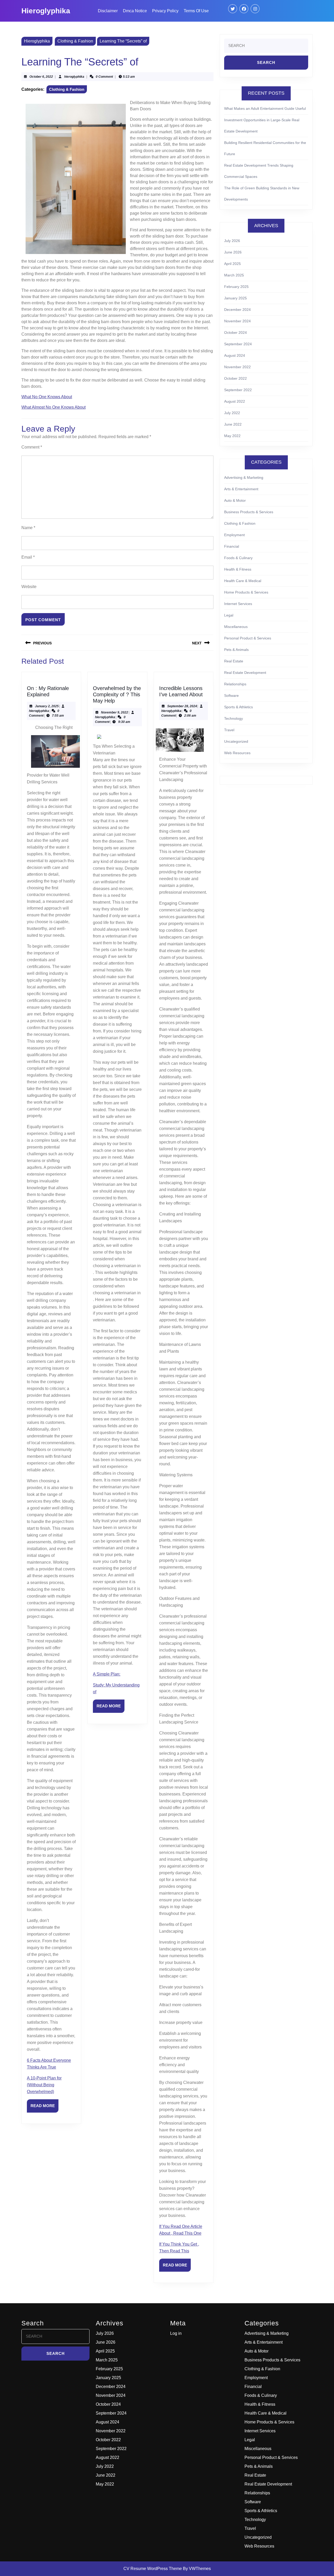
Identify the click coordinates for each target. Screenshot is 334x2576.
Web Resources (237, 753)
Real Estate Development (245, 673)
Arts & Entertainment (241, 489)
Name (28, 528)
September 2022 (238, 390)
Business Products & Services (249, 512)
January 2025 (235, 298)
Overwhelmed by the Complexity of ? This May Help (117, 694)
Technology (234, 718)
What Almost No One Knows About (53, 407)
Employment (234, 535)
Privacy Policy (165, 11)
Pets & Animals (236, 650)
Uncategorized (236, 741)
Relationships (235, 684)
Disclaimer (108, 11)
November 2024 (237, 321)
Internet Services (238, 604)
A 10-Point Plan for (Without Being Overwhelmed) (44, 2085)
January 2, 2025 (47, 706)
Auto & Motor (235, 500)
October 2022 (235, 378)
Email (28, 557)
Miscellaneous (236, 627)
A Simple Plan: (107, 1674)
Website (29, 587)
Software (231, 696)
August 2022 (235, 401)
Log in (176, 2333)
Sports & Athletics (238, 707)
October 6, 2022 (41, 77)
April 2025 (232, 264)
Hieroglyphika (46, 11)
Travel (229, 730)
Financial (232, 546)
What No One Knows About (47, 397)
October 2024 (235, 332)
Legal (229, 615)
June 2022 (233, 424)
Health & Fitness (238, 569)
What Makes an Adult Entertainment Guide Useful (265, 108)
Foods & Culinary (238, 558)
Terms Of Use (196, 11)
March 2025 (234, 275)
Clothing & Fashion (75, 41)
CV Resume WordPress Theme (153, 2569)
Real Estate (234, 661)
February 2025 (236, 287)
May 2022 (232, 436)
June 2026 (233, 252)
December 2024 (237, 310)
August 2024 (235, 355)
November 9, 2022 (115, 712)
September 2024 (238, 344)
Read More (44, 2108)
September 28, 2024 (182, 706)
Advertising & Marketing (244, 477)
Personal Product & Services (248, 638)
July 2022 (232, 413)
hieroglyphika (74, 77)
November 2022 (237, 367)
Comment (32, 447)
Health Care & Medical (243, 581)
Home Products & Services (246, 592)
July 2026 (232, 241)
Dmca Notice (135, 11)
